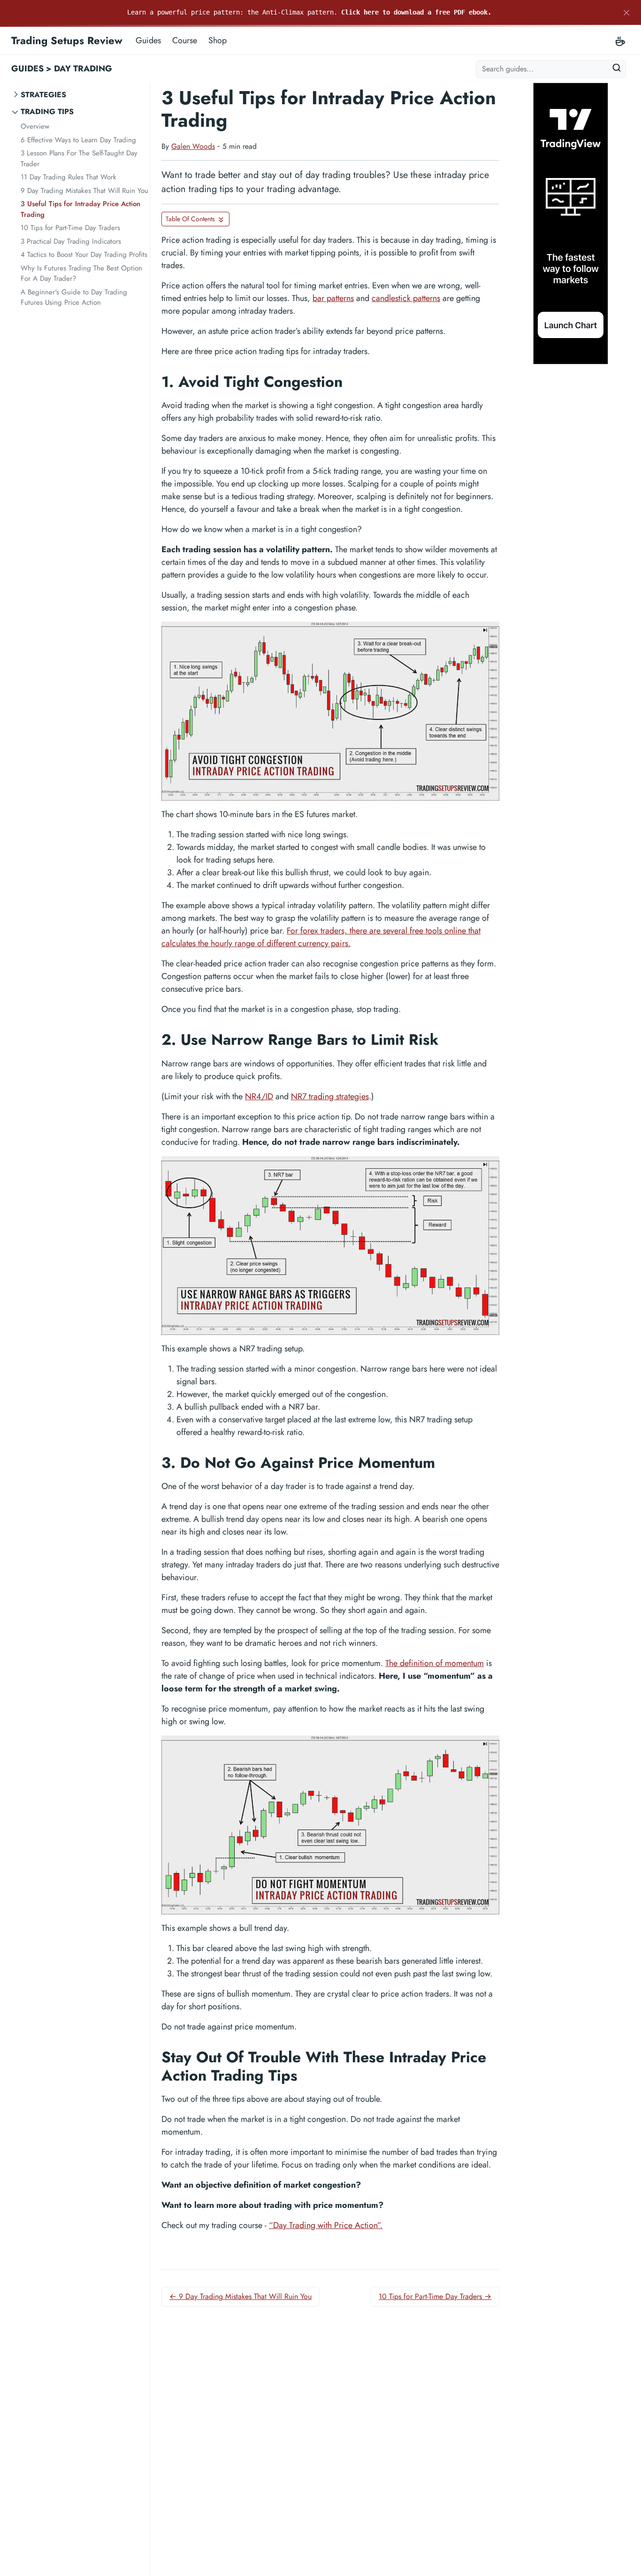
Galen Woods (193, 146)
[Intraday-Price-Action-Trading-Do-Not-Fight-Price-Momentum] (330, 1825)
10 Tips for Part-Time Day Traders (70, 228)
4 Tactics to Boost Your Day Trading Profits (84, 255)
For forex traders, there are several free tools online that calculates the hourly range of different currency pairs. (321, 937)
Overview (35, 126)
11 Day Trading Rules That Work (69, 177)
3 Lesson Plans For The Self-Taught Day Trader (79, 158)
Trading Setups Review (67, 40)
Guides (148, 40)
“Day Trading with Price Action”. (326, 2225)
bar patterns (333, 298)
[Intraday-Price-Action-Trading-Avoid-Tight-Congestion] (330, 711)
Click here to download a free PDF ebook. (416, 12)
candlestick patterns (406, 298)
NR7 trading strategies (330, 1096)
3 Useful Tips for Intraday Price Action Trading (80, 209)
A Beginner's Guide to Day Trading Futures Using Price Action (74, 297)
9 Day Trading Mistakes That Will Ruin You (84, 191)
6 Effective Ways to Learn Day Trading (78, 140)
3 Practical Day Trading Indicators (71, 241)
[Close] (626, 13)
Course (185, 40)
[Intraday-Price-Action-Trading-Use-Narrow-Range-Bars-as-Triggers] (330, 1246)
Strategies (43, 95)
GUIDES (27, 69)
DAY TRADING (83, 69)
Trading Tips (47, 112)
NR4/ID (259, 1096)
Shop (217, 40)
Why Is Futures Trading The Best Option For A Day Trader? (81, 274)
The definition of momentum (435, 1663)
